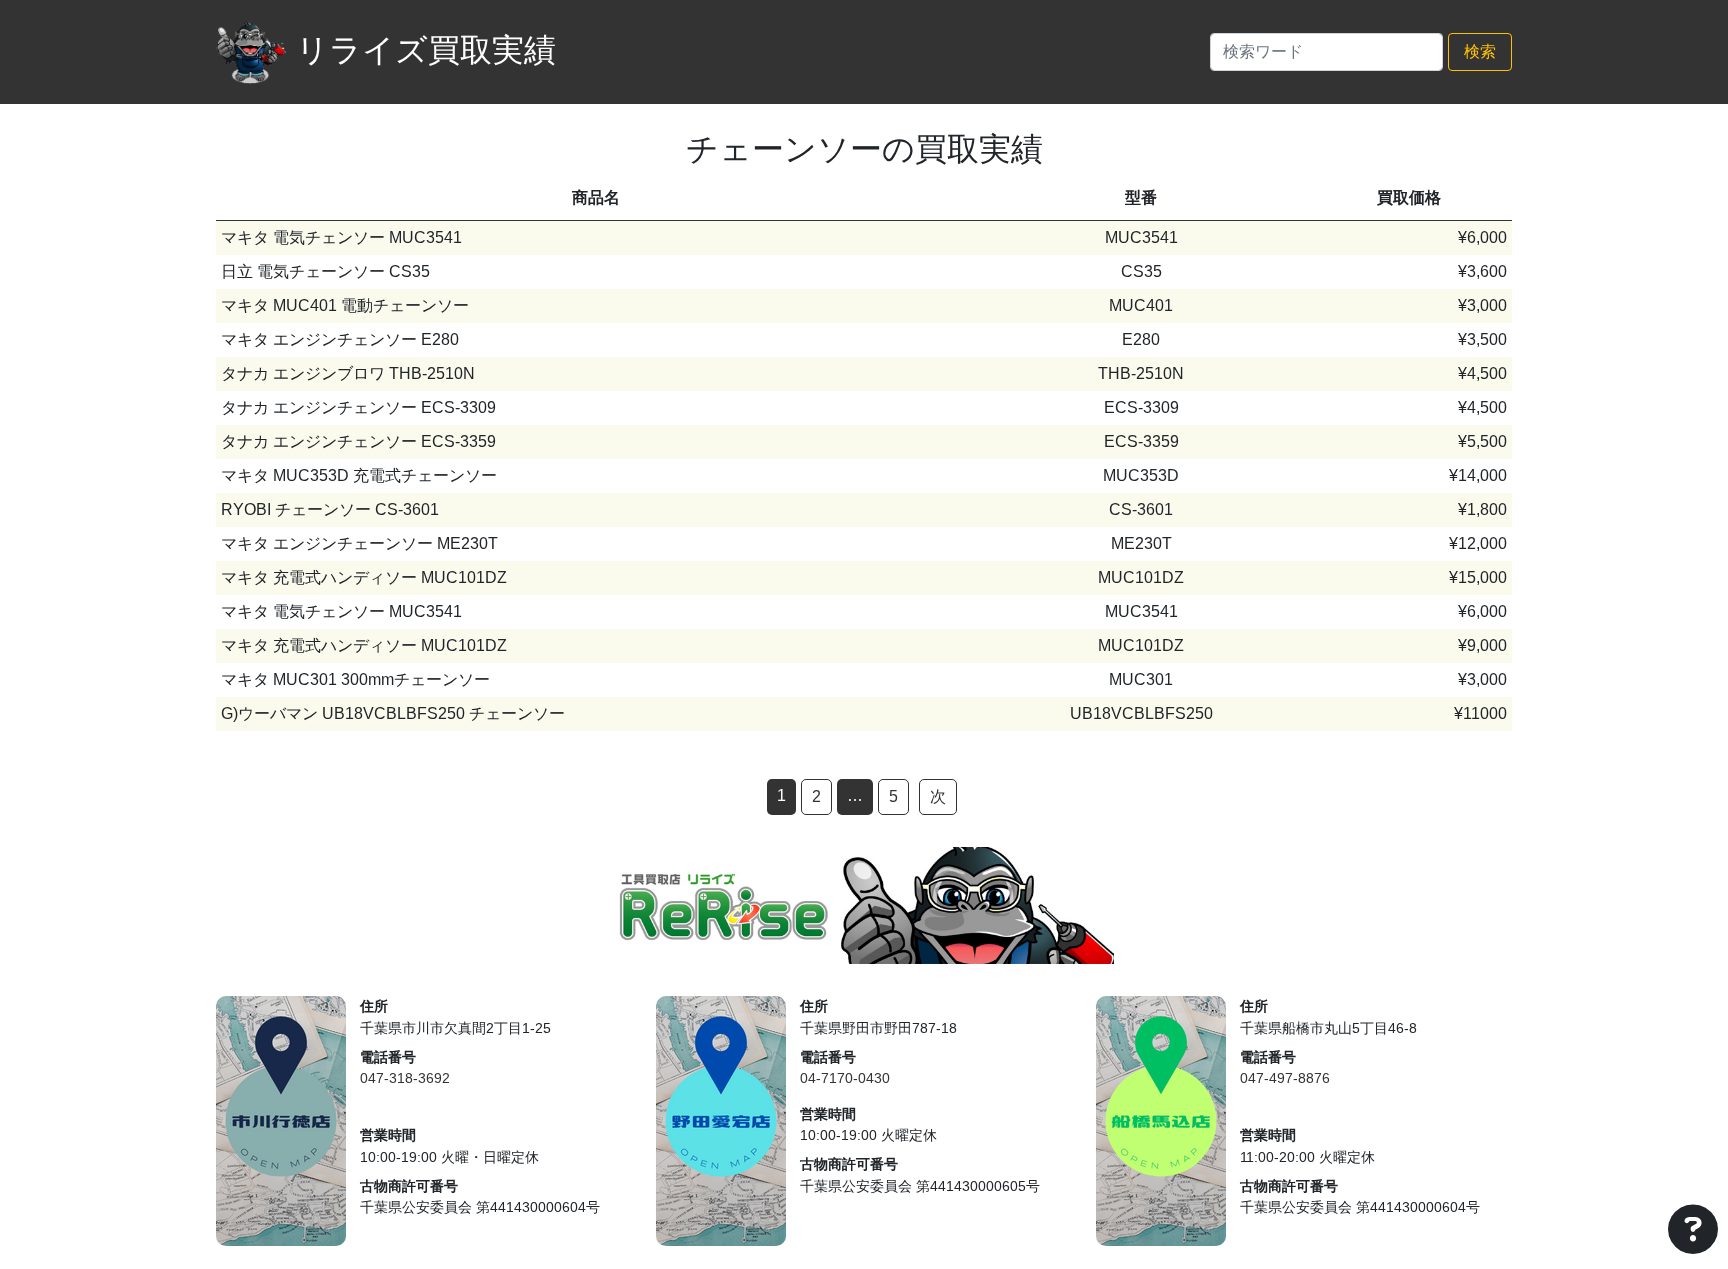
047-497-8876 (1285, 1078)
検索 (1480, 51)
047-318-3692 (405, 1078)
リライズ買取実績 (426, 50)
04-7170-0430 (845, 1078)
